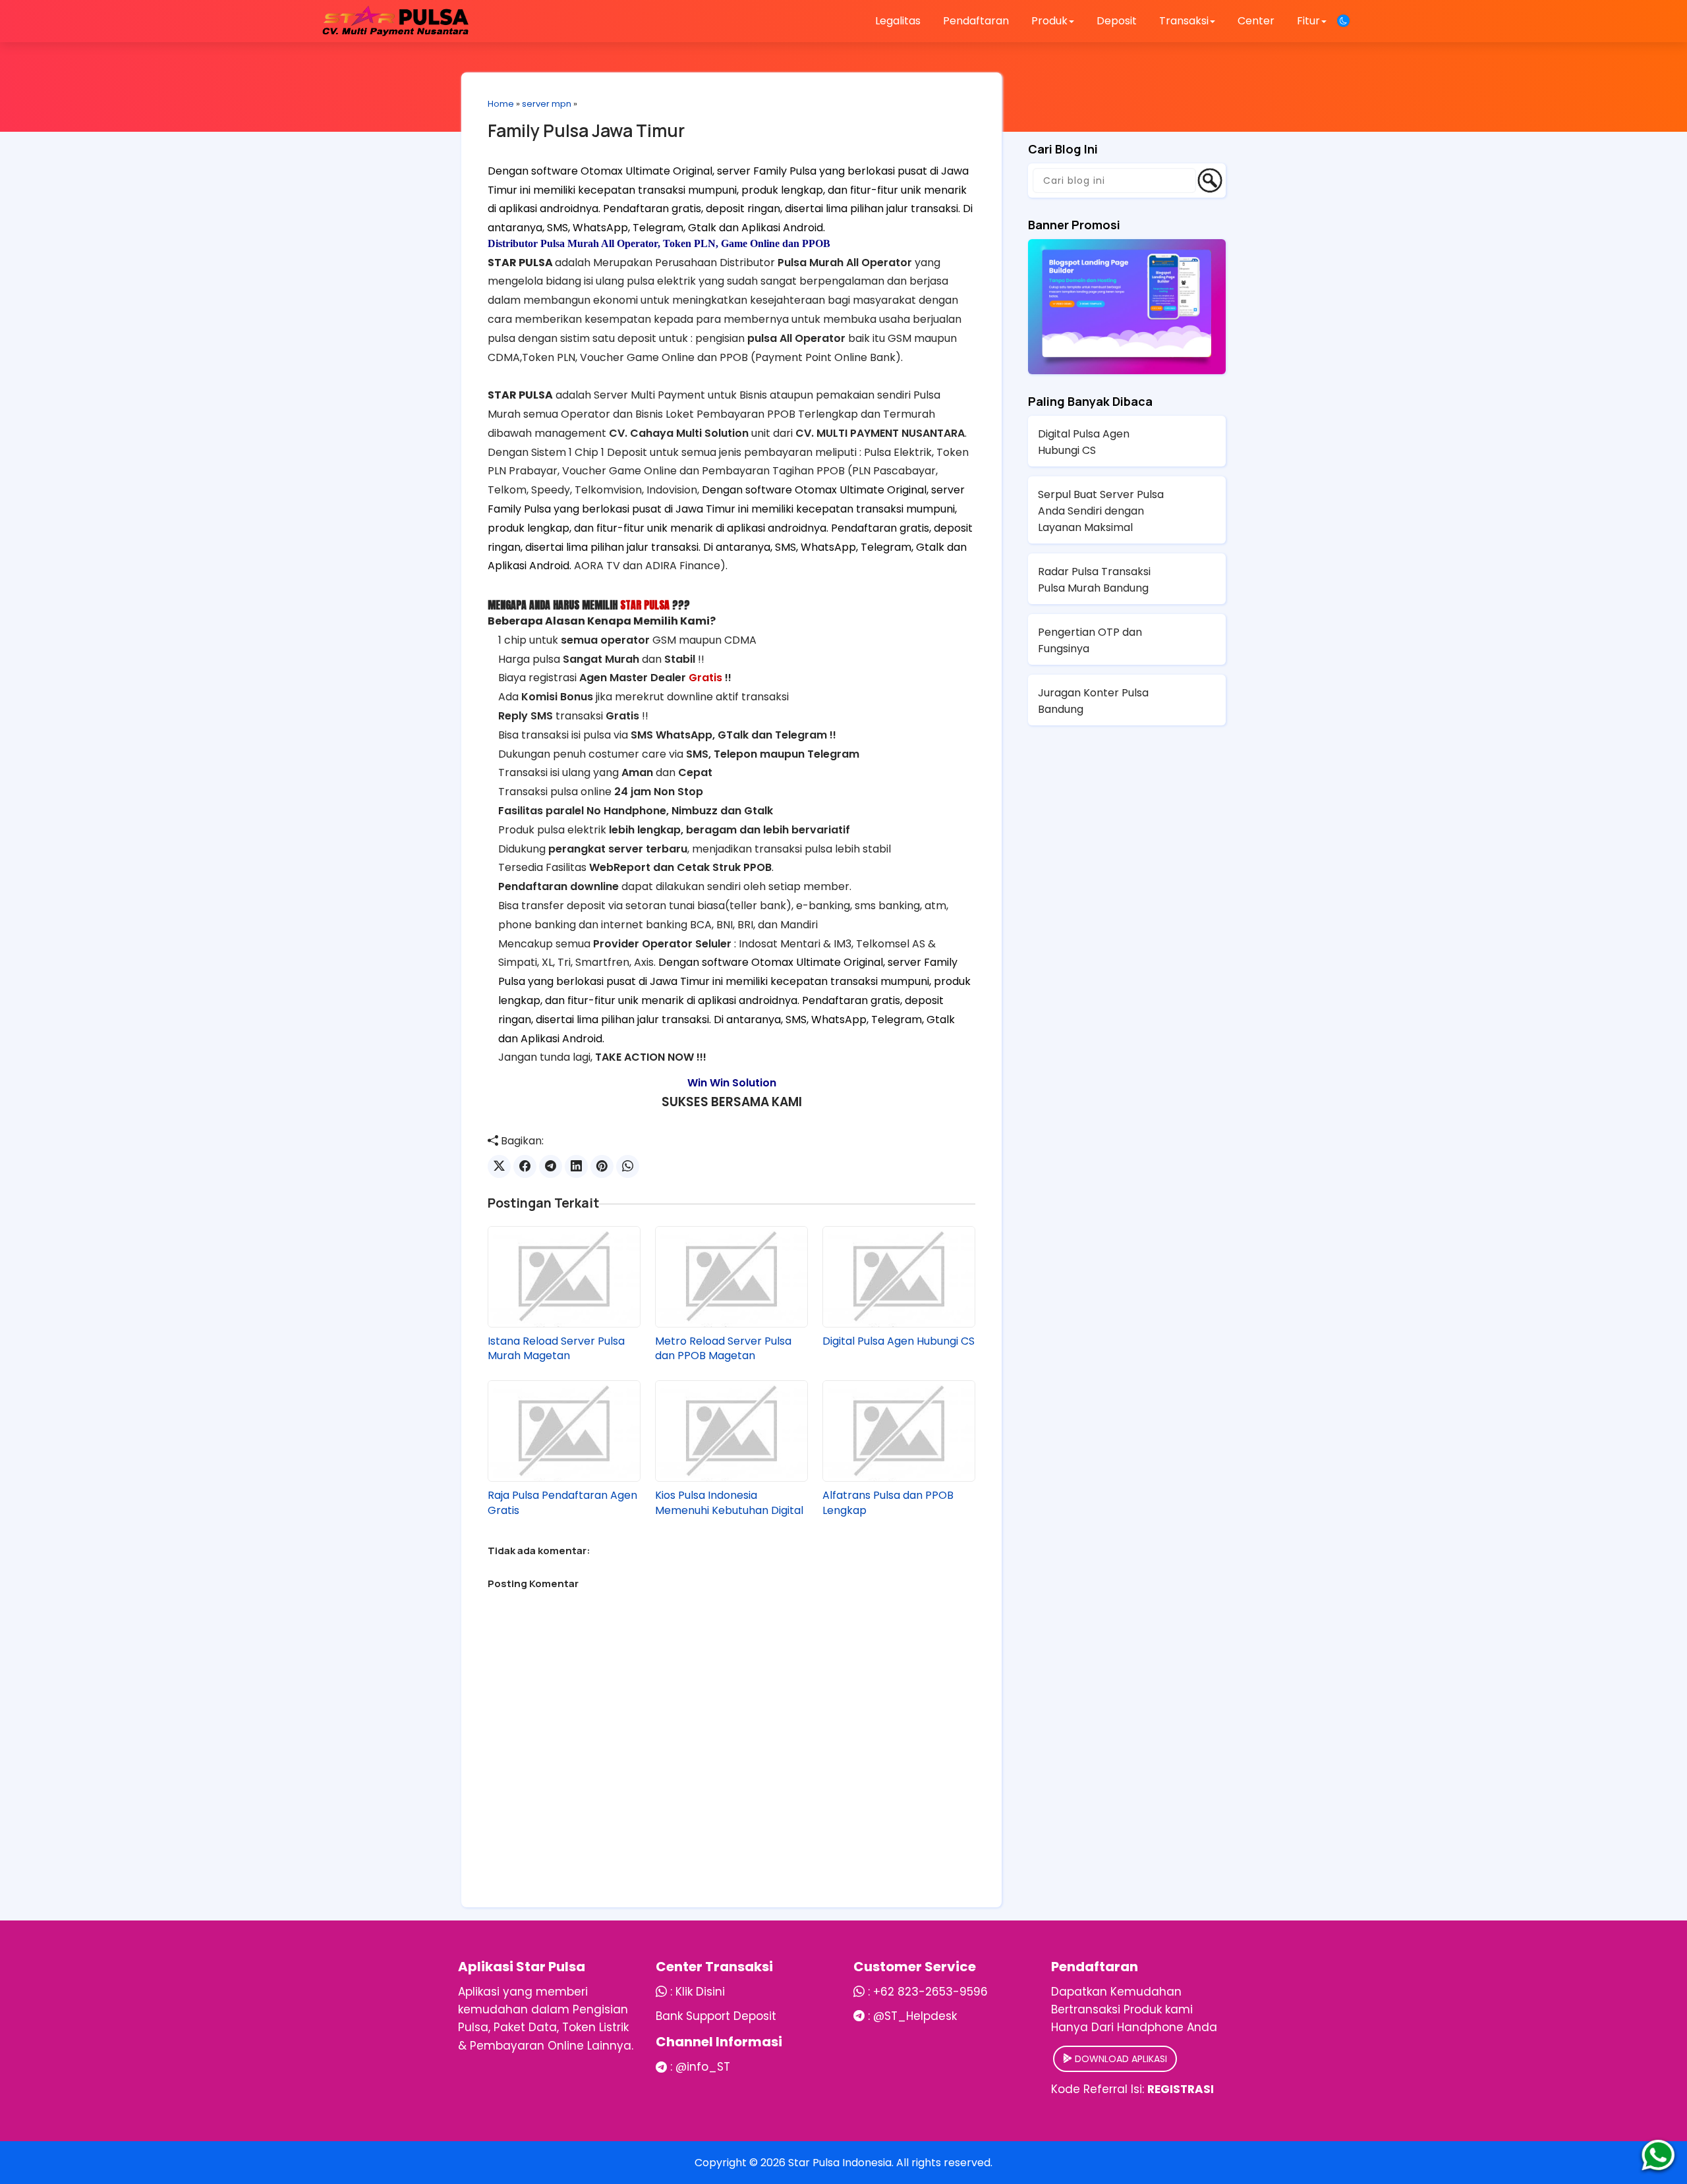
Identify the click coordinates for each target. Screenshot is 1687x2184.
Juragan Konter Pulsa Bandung (1093, 701)
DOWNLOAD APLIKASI (1120, 2059)
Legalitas (898, 21)
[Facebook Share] (525, 1166)
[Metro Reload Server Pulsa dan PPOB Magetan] (731, 1277)
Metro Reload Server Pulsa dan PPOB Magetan (723, 1349)
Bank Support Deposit (716, 2016)
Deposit (1117, 21)
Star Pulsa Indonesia (840, 2163)
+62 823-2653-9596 (930, 1992)
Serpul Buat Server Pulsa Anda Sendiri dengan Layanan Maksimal (1101, 511)
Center (1256, 21)
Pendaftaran (976, 21)
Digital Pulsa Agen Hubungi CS (899, 1341)
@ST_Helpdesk (915, 2016)
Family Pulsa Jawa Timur (586, 130)
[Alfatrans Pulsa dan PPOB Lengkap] (899, 1431)
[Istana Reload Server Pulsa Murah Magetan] (564, 1277)
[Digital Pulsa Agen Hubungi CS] (899, 1277)
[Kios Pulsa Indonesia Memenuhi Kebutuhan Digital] (731, 1431)
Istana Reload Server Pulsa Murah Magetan (556, 1349)
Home (501, 104)
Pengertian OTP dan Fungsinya (1090, 640)
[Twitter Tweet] (499, 1166)
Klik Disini (700, 1992)
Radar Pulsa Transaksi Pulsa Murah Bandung (1094, 580)
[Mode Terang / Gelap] (1343, 21)
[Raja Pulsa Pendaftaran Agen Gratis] (564, 1431)
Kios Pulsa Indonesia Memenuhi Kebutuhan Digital (729, 1503)
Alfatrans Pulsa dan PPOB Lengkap (888, 1503)
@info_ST (703, 2067)
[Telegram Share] (551, 1166)
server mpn (547, 104)
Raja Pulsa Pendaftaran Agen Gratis (562, 1503)
